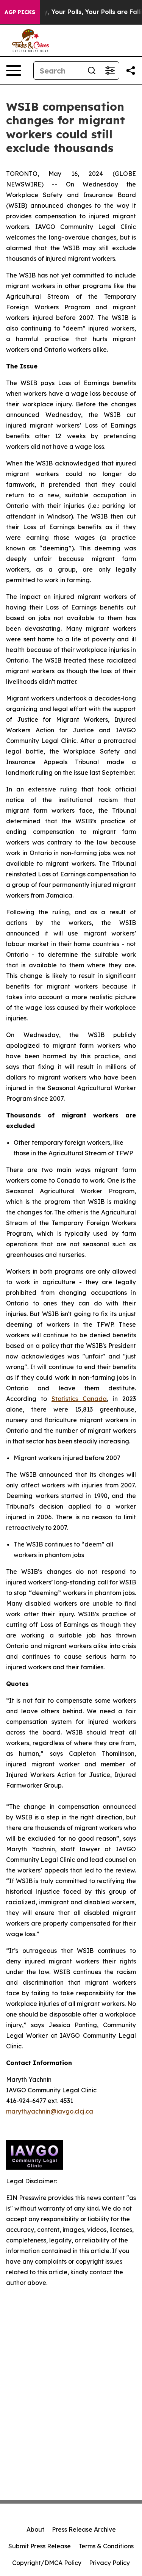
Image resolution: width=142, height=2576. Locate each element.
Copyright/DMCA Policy (47, 2563)
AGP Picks (20, 12)
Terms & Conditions (106, 2546)
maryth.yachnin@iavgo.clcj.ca (50, 2111)
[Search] (92, 71)
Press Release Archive (84, 2529)
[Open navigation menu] (14, 71)
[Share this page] (131, 71)
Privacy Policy (109, 2563)
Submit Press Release (40, 2546)
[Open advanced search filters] (110, 71)
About (35, 2529)
